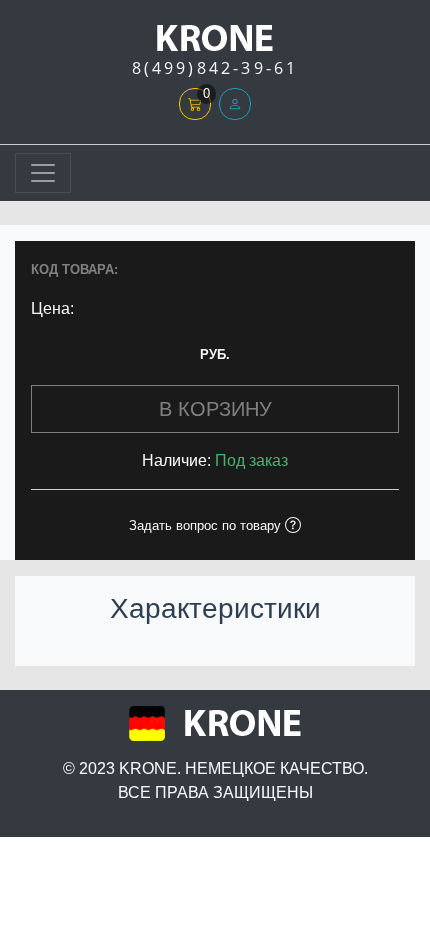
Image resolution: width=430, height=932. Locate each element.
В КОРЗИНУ (215, 409)
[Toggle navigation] (43, 173)
